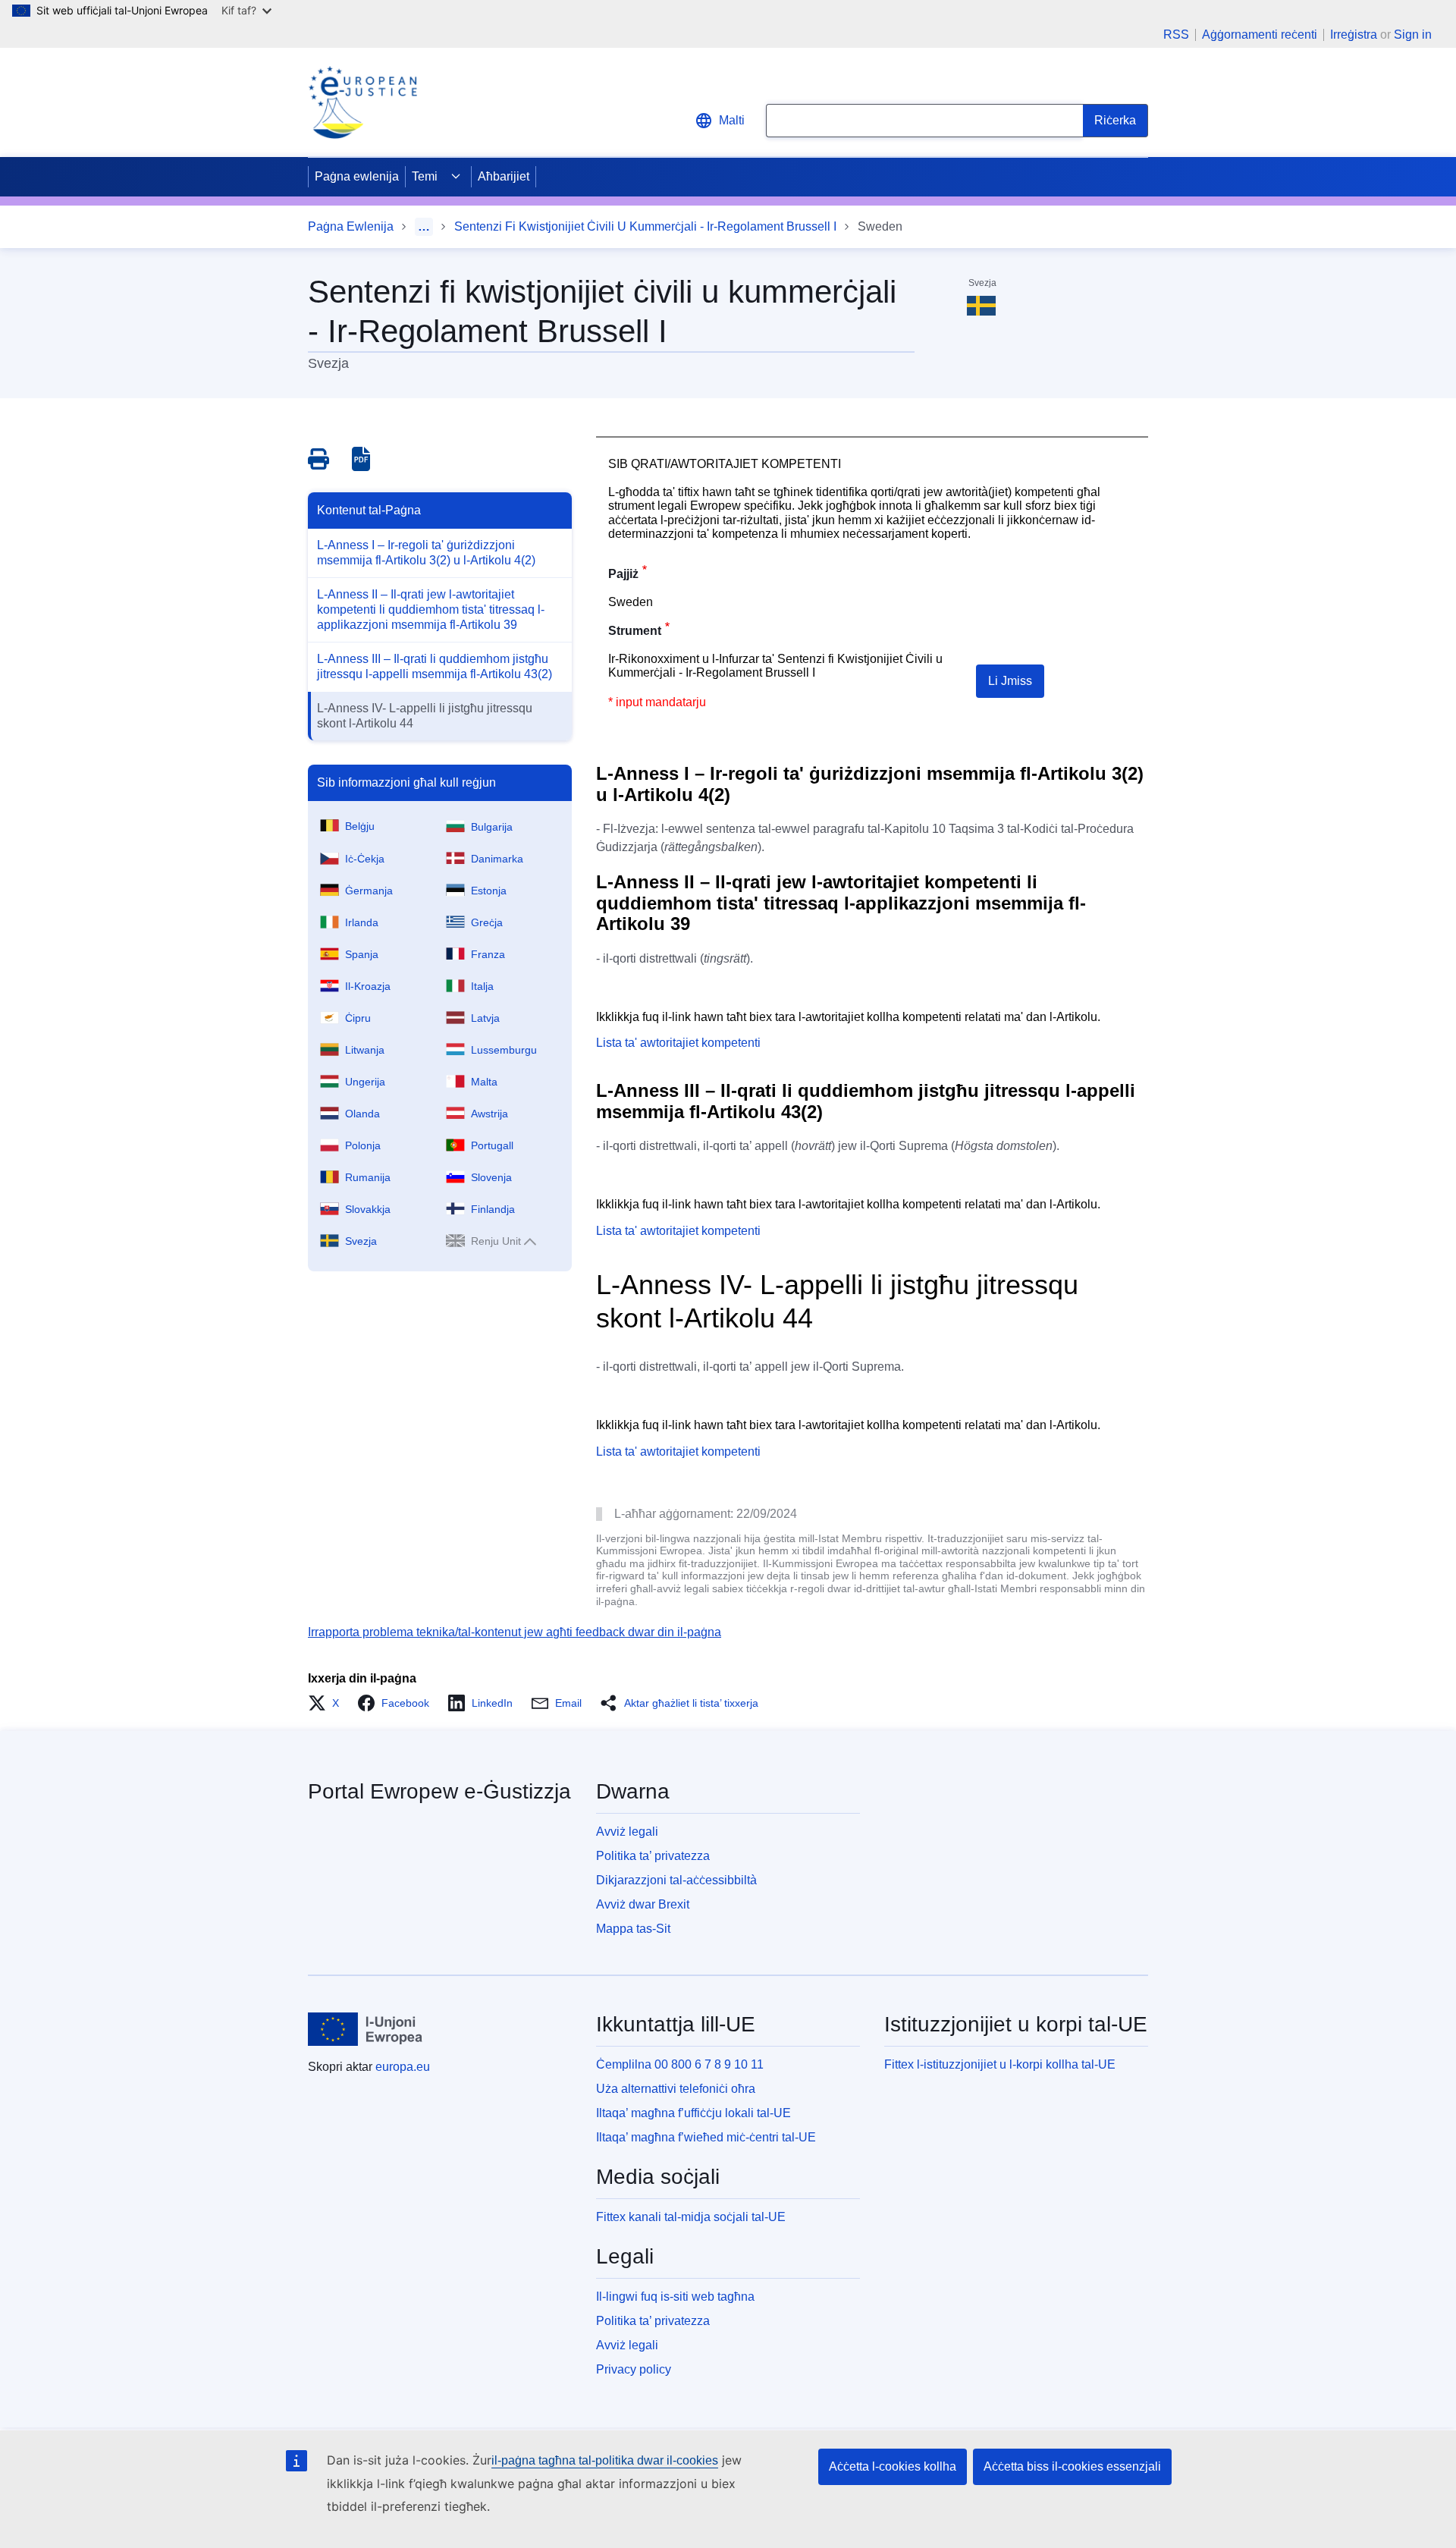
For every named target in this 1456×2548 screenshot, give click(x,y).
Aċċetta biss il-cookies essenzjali (1072, 2466)
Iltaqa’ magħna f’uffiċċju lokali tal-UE (693, 2113)
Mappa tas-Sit (633, 1929)
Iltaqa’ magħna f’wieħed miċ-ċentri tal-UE (706, 2137)
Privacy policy (634, 2369)
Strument (635, 631)
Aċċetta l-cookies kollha (893, 2466)
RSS (1176, 35)
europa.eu (403, 2067)
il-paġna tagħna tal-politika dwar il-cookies (605, 2460)
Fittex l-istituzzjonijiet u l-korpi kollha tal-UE (1000, 2064)
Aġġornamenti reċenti (1260, 35)
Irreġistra (1354, 35)
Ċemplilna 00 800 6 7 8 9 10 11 (680, 2064)
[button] (328, 1703)
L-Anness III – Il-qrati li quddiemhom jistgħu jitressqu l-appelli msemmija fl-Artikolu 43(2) (435, 666)
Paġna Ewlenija (351, 226)
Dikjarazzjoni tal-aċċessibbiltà (676, 1880)
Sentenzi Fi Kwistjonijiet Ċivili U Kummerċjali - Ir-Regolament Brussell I (645, 226)
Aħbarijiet (504, 176)
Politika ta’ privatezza (653, 1856)
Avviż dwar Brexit (643, 1904)
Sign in (1413, 35)
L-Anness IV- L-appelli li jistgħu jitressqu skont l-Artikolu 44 (425, 716)
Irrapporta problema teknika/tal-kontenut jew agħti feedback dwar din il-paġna (515, 1632)
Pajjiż (623, 574)
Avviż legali (627, 1832)
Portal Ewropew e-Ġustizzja (439, 1791)
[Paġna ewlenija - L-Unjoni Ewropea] (366, 2029)
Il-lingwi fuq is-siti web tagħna (675, 2297)
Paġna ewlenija (357, 176)
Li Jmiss (1010, 681)
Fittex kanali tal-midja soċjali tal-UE (691, 2217)
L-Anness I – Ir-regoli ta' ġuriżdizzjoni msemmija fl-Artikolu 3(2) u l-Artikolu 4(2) (426, 553)
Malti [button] (732, 120)
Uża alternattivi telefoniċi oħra (676, 2089)
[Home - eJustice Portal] (362, 102)
